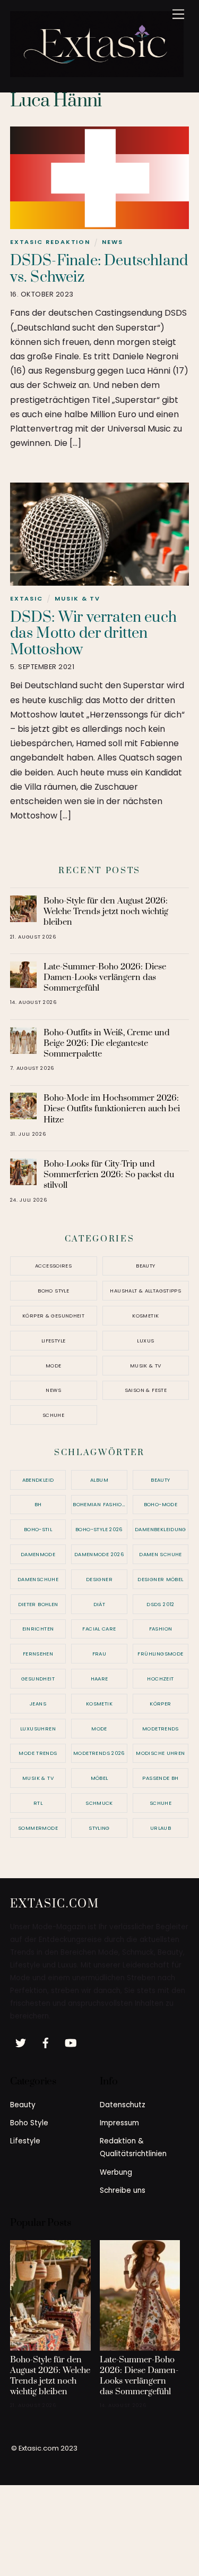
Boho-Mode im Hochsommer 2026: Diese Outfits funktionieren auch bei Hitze (112, 1109)
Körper (160, 1704)
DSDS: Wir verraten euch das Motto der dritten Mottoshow (93, 634)
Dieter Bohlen (38, 1604)
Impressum (119, 2123)
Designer (99, 1579)
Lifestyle (53, 1341)
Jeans (38, 1704)
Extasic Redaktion (50, 242)
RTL (38, 1803)
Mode (54, 1366)
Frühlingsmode (160, 1654)
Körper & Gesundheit (53, 1316)
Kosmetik (145, 1316)
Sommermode (38, 1828)
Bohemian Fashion (99, 1504)
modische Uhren (160, 1753)
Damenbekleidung (161, 1529)
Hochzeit (160, 1679)
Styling (99, 1828)
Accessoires (53, 1266)
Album (99, 1480)
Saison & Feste (146, 1390)
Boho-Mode (161, 1504)
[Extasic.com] (97, 73)
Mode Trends (38, 1753)
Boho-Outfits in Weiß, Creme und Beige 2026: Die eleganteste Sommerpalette (107, 1043)
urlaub (161, 1828)
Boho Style (53, 1291)
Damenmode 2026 (99, 1554)
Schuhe (53, 1415)
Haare (99, 1679)
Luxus (145, 1341)
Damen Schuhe (161, 1554)
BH (38, 1504)
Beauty (145, 1266)
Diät (99, 1604)
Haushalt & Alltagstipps (145, 1291)
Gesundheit (38, 1679)
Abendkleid (38, 1480)
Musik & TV (77, 598)
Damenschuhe (38, 1579)
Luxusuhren (38, 1729)
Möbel (99, 1778)
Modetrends (161, 1729)
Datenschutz (123, 2105)
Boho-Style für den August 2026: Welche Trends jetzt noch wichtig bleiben (106, 911)
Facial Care (99, 1629)
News (113, 242)
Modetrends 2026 (99, 1753)
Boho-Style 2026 (99, 1529)
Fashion (161, 1629)
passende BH (160, 1778)
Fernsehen (38, 1654)
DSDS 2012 (160, 1604)
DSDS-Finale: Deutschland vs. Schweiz (99, 269)
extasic (27, 598)
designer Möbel (160, 1579)
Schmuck (99, 1803)
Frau (99, 1654)
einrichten (38, 1629)
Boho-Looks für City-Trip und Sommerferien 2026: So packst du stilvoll (109, 1175)
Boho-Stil (38, 1529)
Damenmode (38, 1554)
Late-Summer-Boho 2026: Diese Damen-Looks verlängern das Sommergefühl (105, 977)
